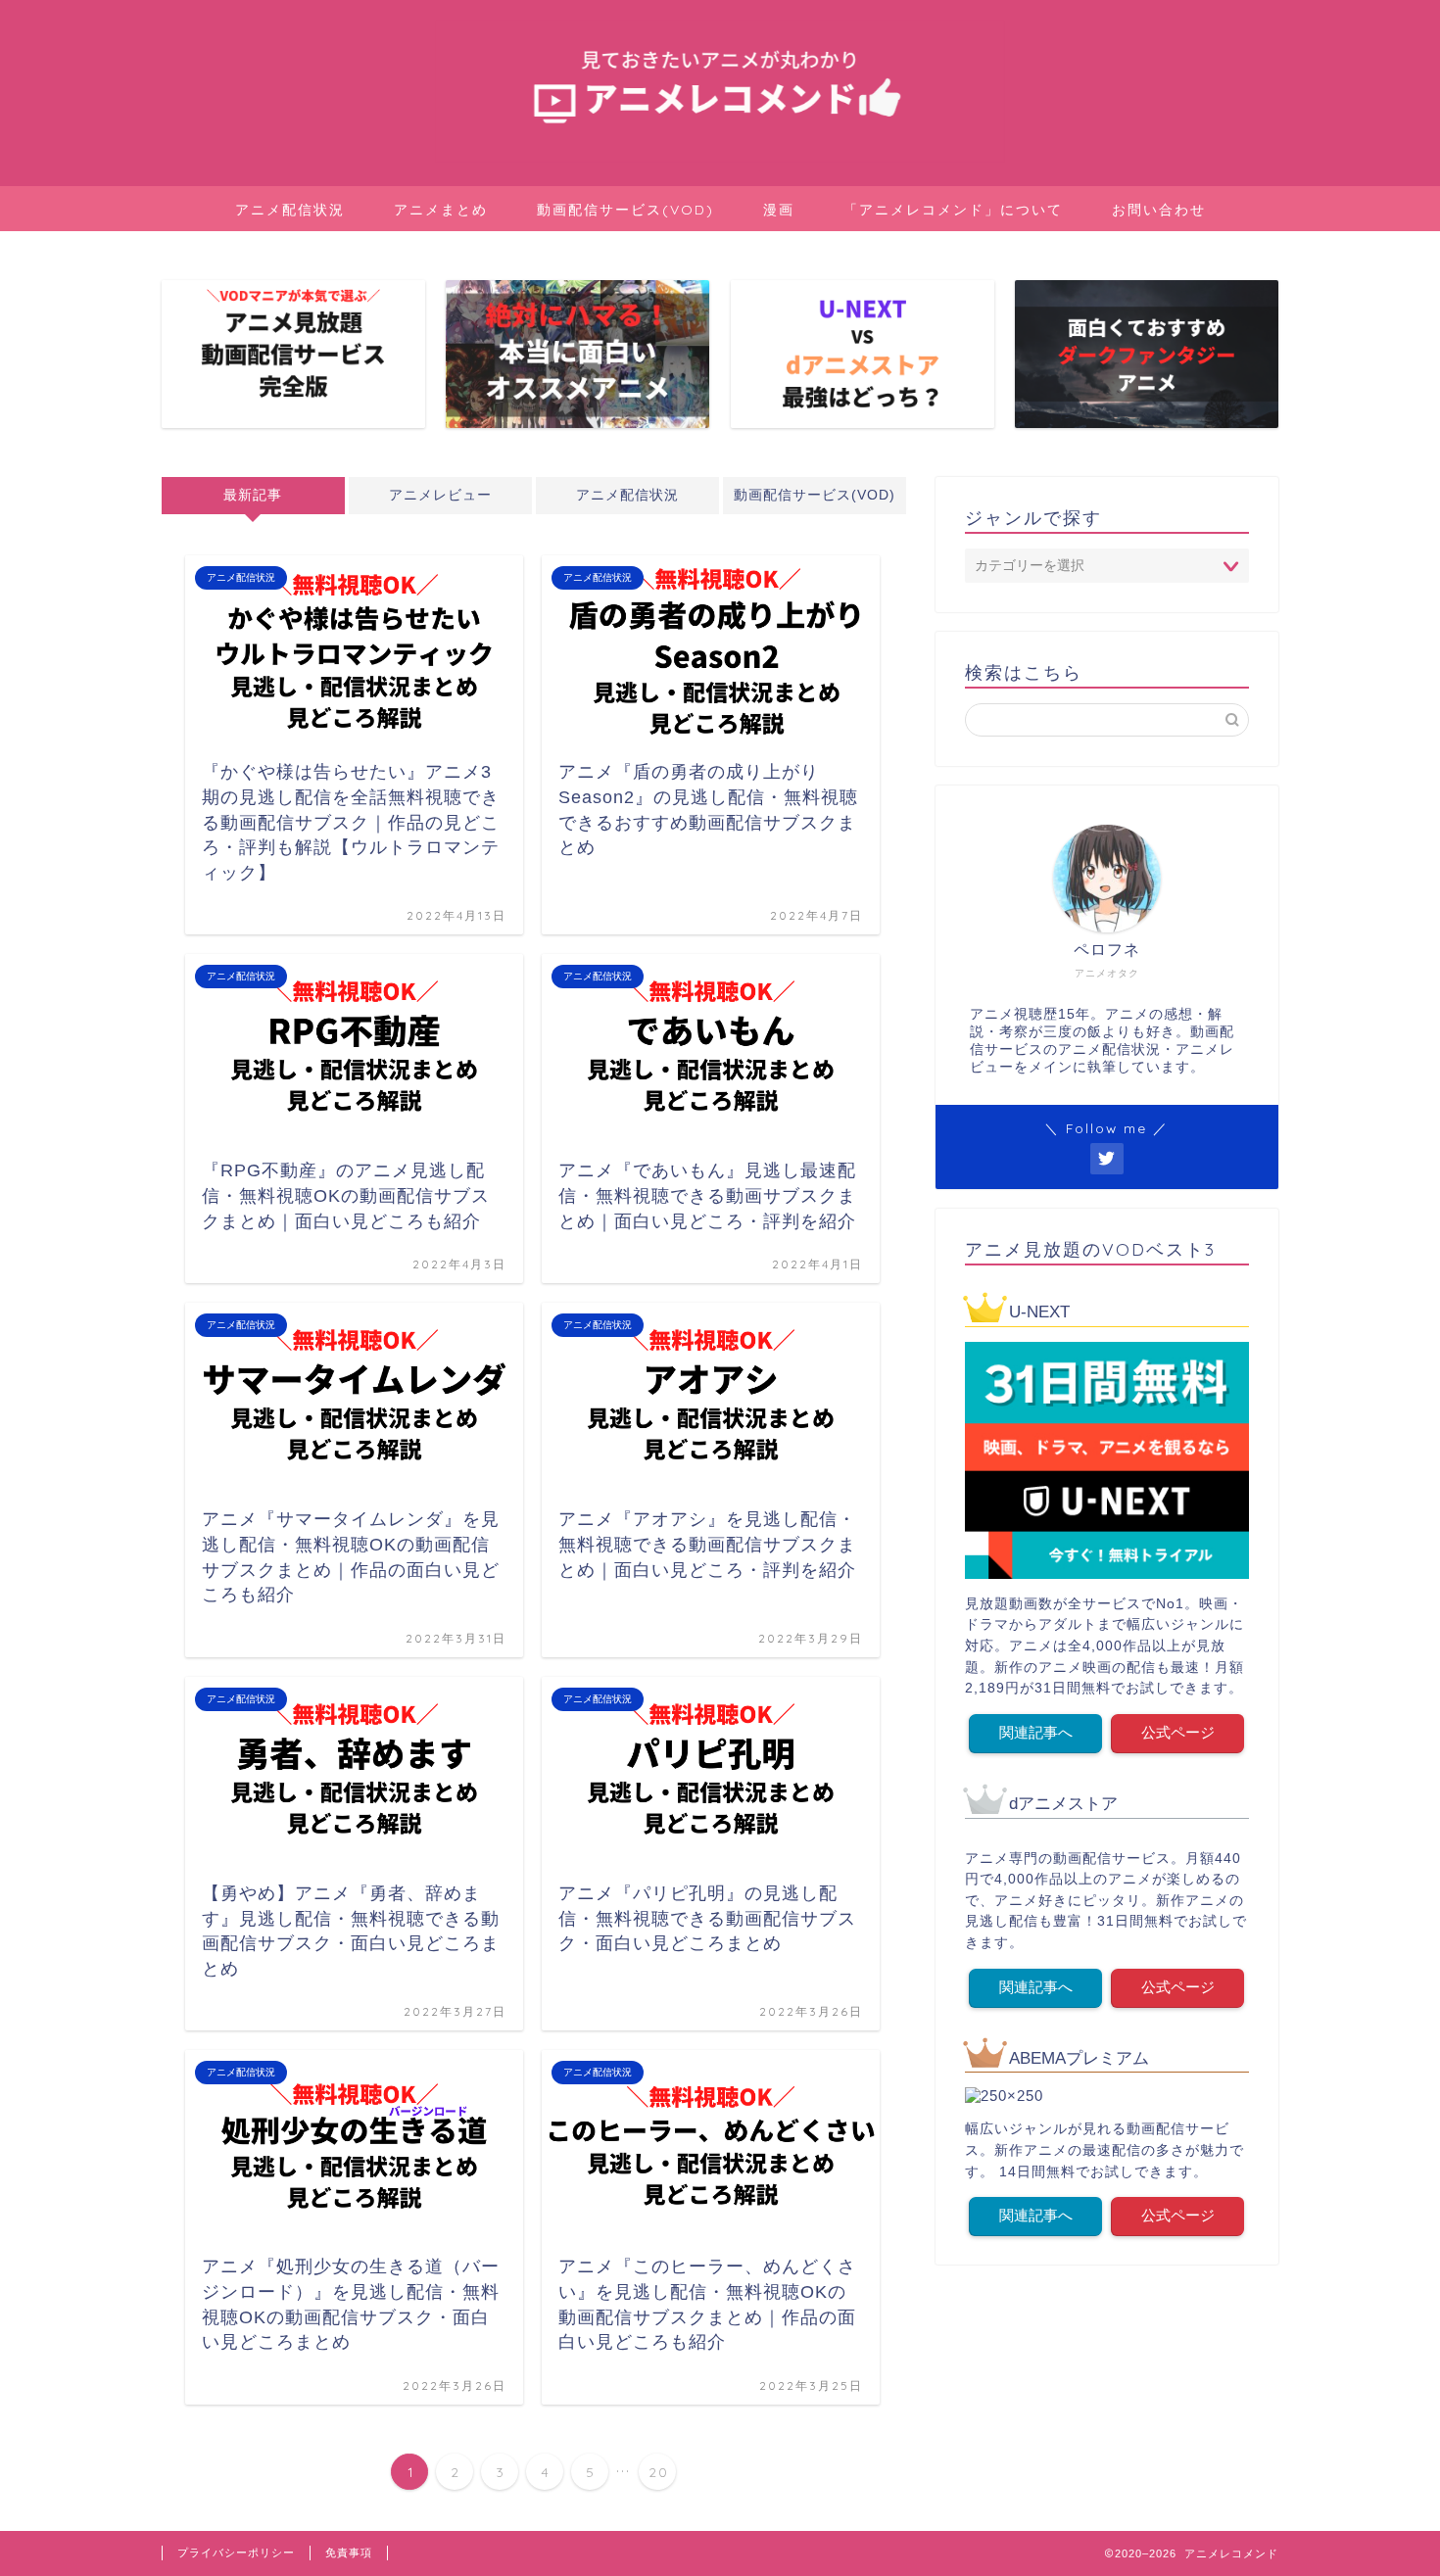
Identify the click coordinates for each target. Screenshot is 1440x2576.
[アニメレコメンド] (720, 160)
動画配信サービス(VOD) (625, 210)
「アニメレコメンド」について (953, 210)
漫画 (779, 210)
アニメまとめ (441, 210)
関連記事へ (1036, 1732)
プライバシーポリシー (236, 2552)
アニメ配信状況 (290, 210)
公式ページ (1178, 1732)
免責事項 (349, 2552)
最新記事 (253, 495)
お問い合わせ (1159, 210)
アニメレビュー (440, 495)
